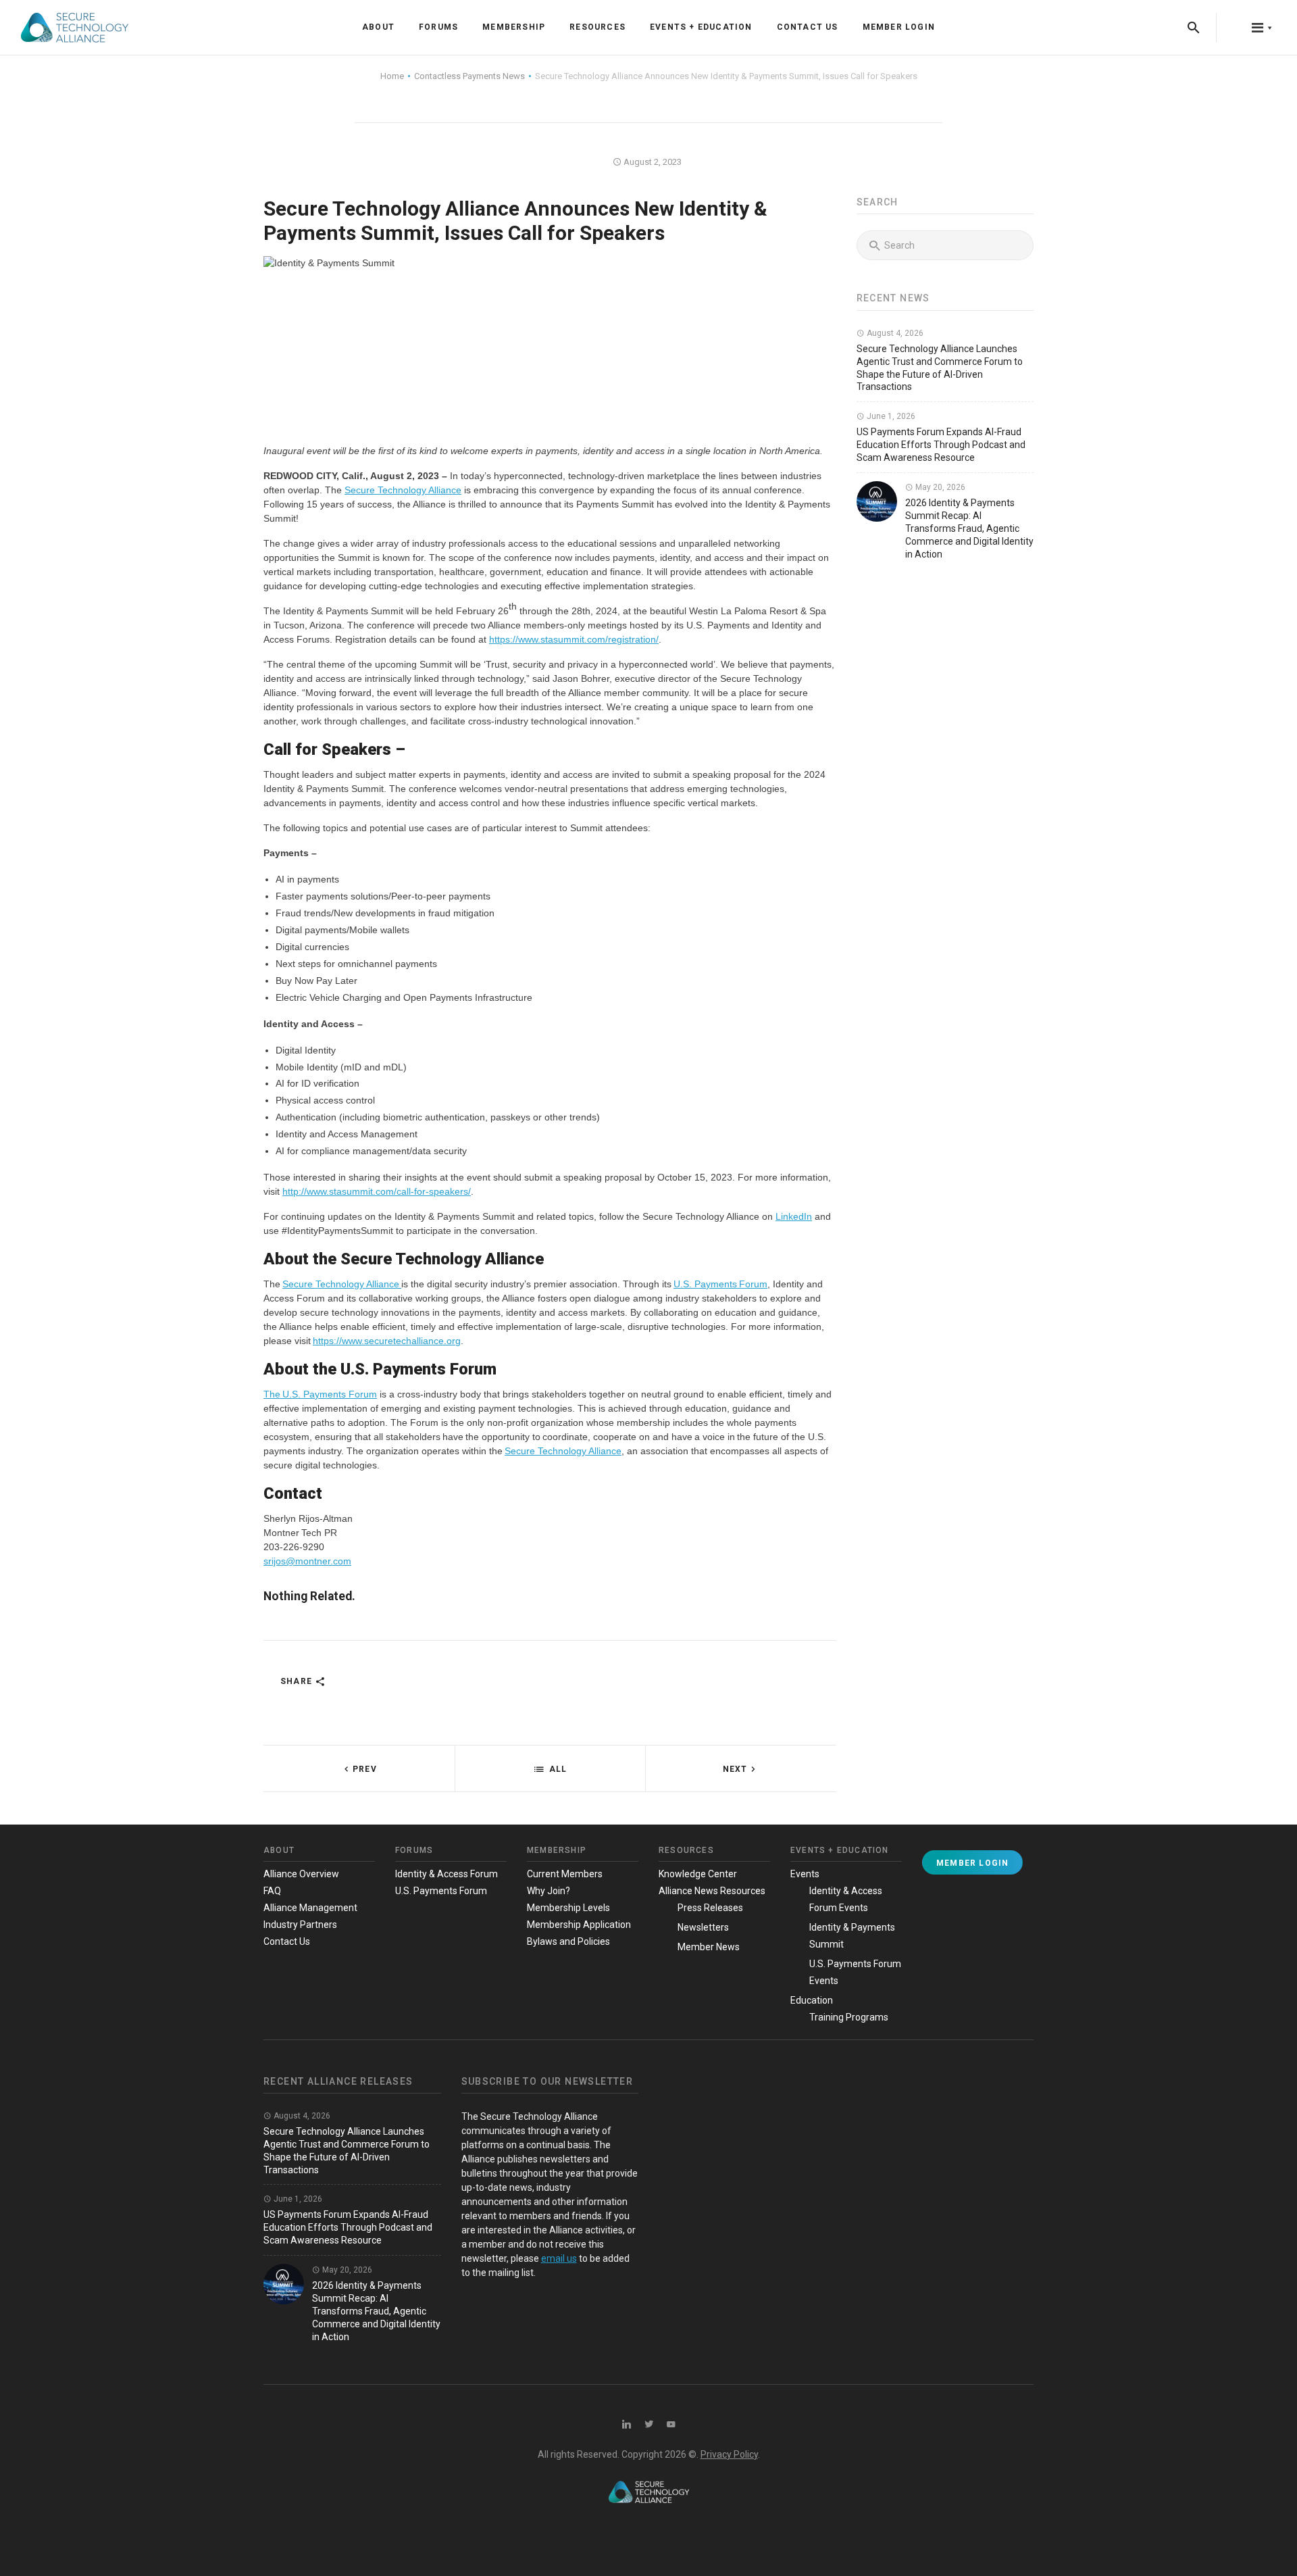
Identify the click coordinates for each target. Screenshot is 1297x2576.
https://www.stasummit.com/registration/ (574, 639)
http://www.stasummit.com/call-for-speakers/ (377, 1191)
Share (298, 1681)
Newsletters (703, 1927)
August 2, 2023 (652, 162)
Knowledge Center (698, 1874)
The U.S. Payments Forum (320, 1394)
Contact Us (808, 27)
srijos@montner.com (307, 1561)
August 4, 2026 (894, 333)
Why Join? (549, 1891)
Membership (514, 27)
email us (559, 2258)
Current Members (565, 1874)
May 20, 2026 (939, 487)
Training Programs (849, 2017)
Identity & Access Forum (447, 1874)
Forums (438, 27)
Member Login (899, 27)
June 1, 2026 (890, 416)
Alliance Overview (301, 1874)
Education (812, 2000)
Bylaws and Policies (568, 1941)
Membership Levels (568, 1908)
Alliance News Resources (712, 1891)
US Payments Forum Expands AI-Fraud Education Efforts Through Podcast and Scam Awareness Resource (941, 445)
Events (805, 1874)
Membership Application (579, 1925)
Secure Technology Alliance (403, 490)
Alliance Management (310, 1908)
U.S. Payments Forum (720, 1284)
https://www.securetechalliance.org (387, 1341)
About (378, 27)
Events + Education (701, 27)
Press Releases (710, 1908)
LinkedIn (794, 1216)
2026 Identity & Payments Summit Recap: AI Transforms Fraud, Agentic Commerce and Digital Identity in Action (969, 528)
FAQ (272, 1891)
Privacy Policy (729, 2454)
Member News (709, 1947)
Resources (597, 27)
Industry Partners (300, 1925)
